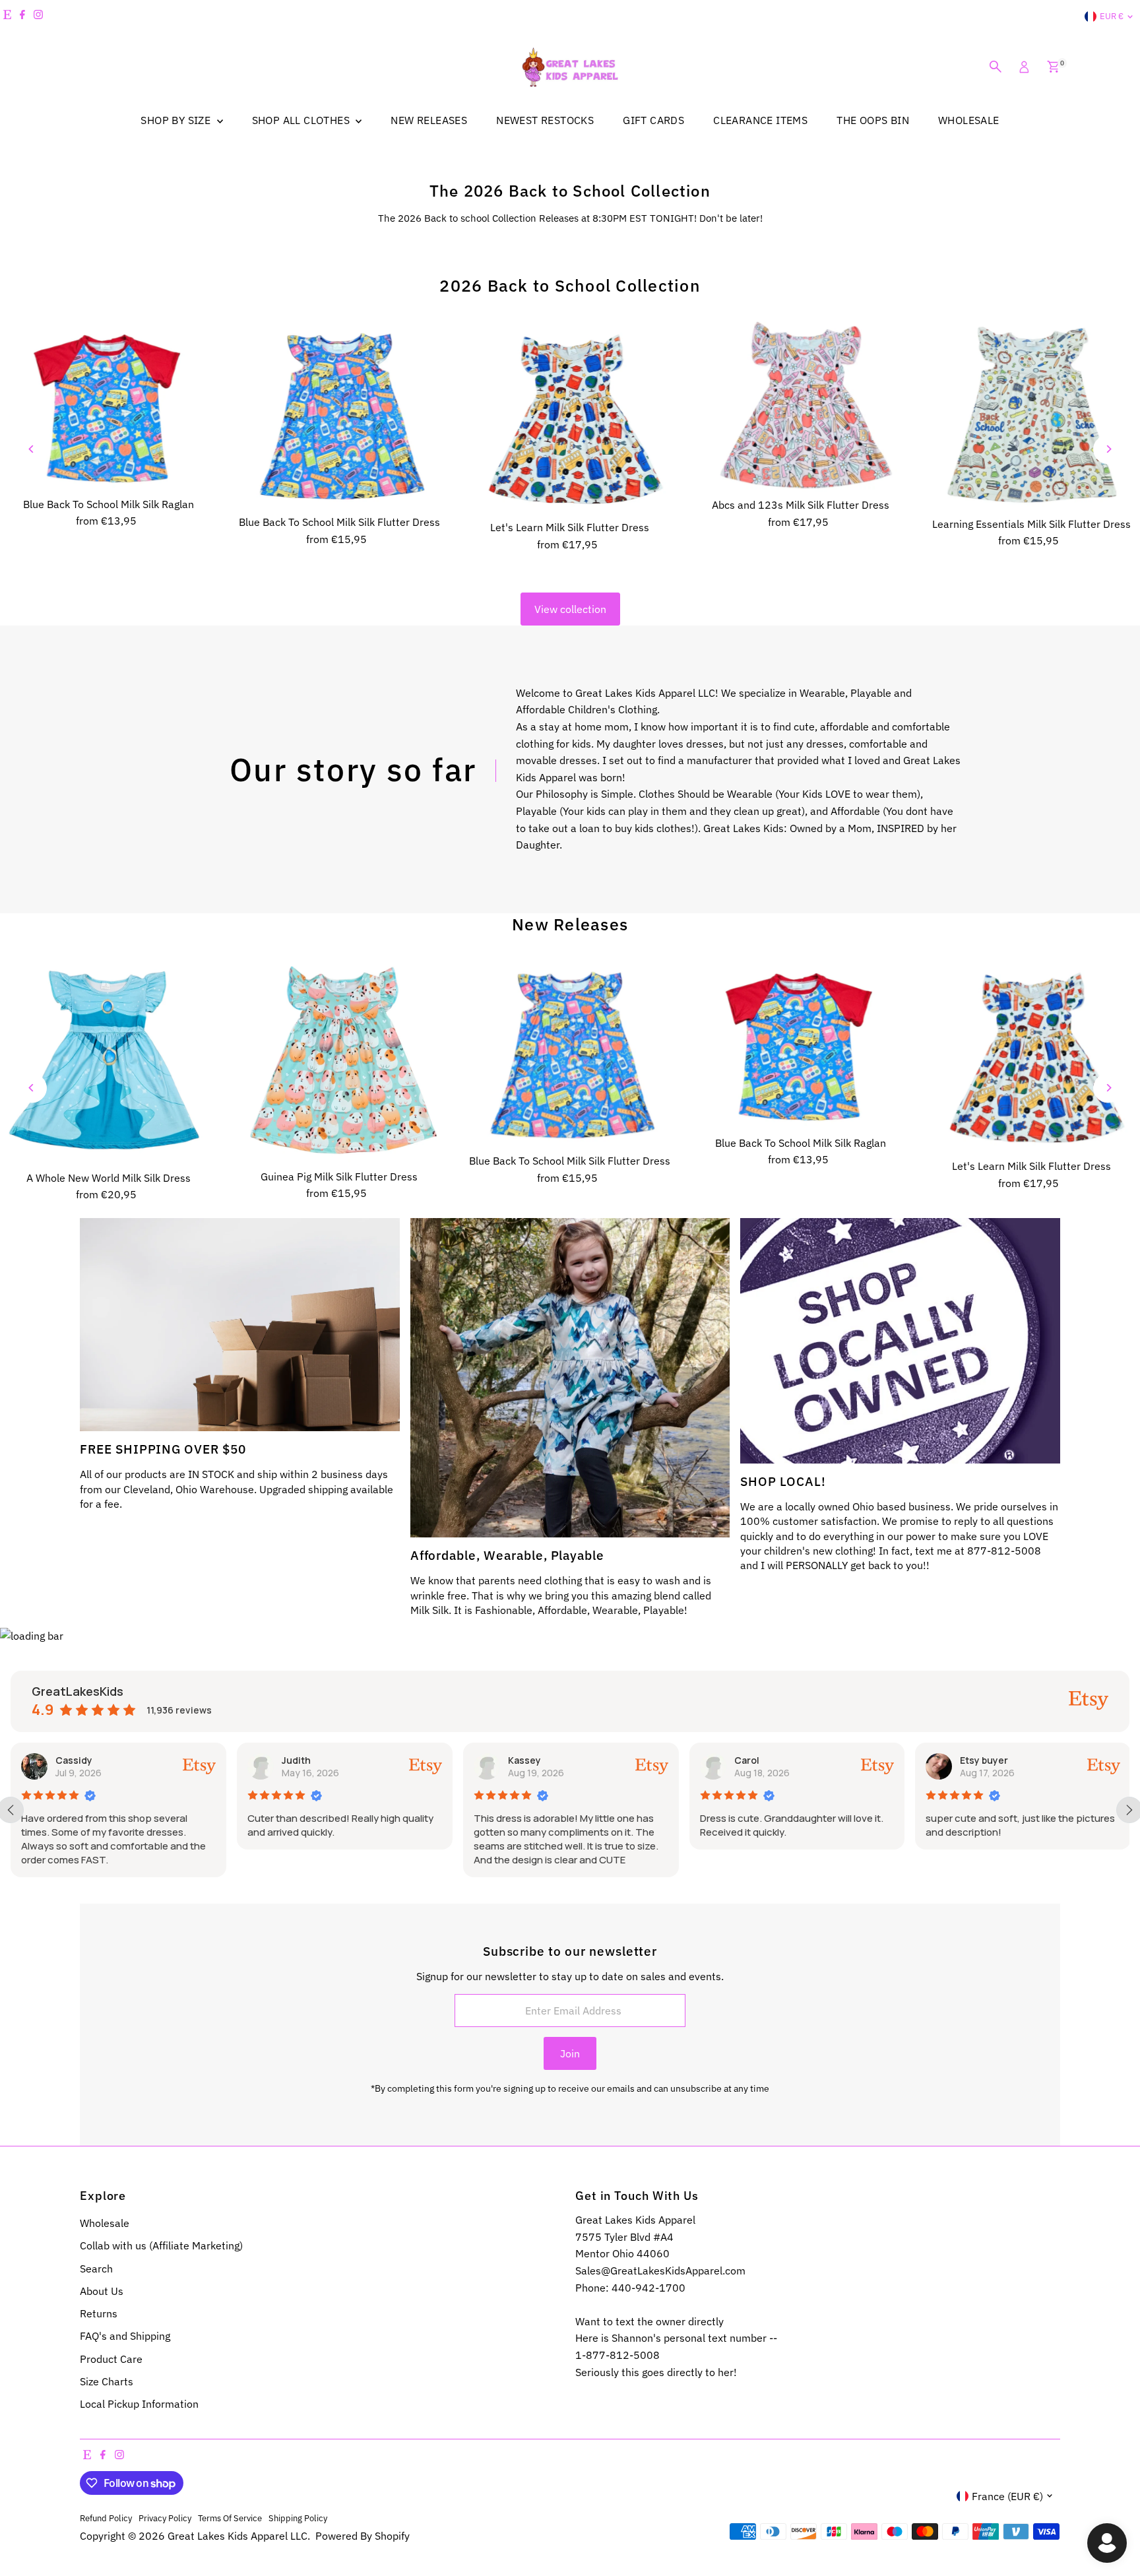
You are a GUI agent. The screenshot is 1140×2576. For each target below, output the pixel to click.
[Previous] (32, 449)
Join (570, 2053)
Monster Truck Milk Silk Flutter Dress (142, 2518)
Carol (522, 1760)
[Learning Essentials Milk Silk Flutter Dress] (1031, 415)
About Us (102, 2291)
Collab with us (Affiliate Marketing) (161, 2245)
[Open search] (996, 67)
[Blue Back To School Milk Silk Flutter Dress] (340, 414)
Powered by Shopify (363, 2536)
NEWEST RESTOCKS (545, 120)
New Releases (570, 924)
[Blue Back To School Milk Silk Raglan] (109, 405)
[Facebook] (22, 16)
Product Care (111, 2359)
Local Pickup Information (139, 2404)
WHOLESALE (969, 120)
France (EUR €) (1007, 2496)
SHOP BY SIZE (177, 120)
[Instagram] (38, 16)
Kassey (300, 1760)
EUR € (1112, 16)
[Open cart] (1053, 67)
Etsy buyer (760, 1760)
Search (96, 2269)
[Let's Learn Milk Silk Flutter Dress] (570, 417)
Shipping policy (298, 2518)
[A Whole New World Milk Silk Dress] (109, 1061)
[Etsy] (7, 16)
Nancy (976, 1760)
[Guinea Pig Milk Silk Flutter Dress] (340, 1061)
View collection (570, 609)
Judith (72, 1760)
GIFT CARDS (653, 120)
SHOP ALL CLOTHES (302, 120)
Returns (99, 2313)
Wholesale (105, 2223)
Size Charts (107, 2381)
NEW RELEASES (429, 120)
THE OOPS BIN (873, 120)
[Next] (1108, 449)
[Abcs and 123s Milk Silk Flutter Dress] (801, 406)
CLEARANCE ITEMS (760, 120)
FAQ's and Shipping (125, 2336)
